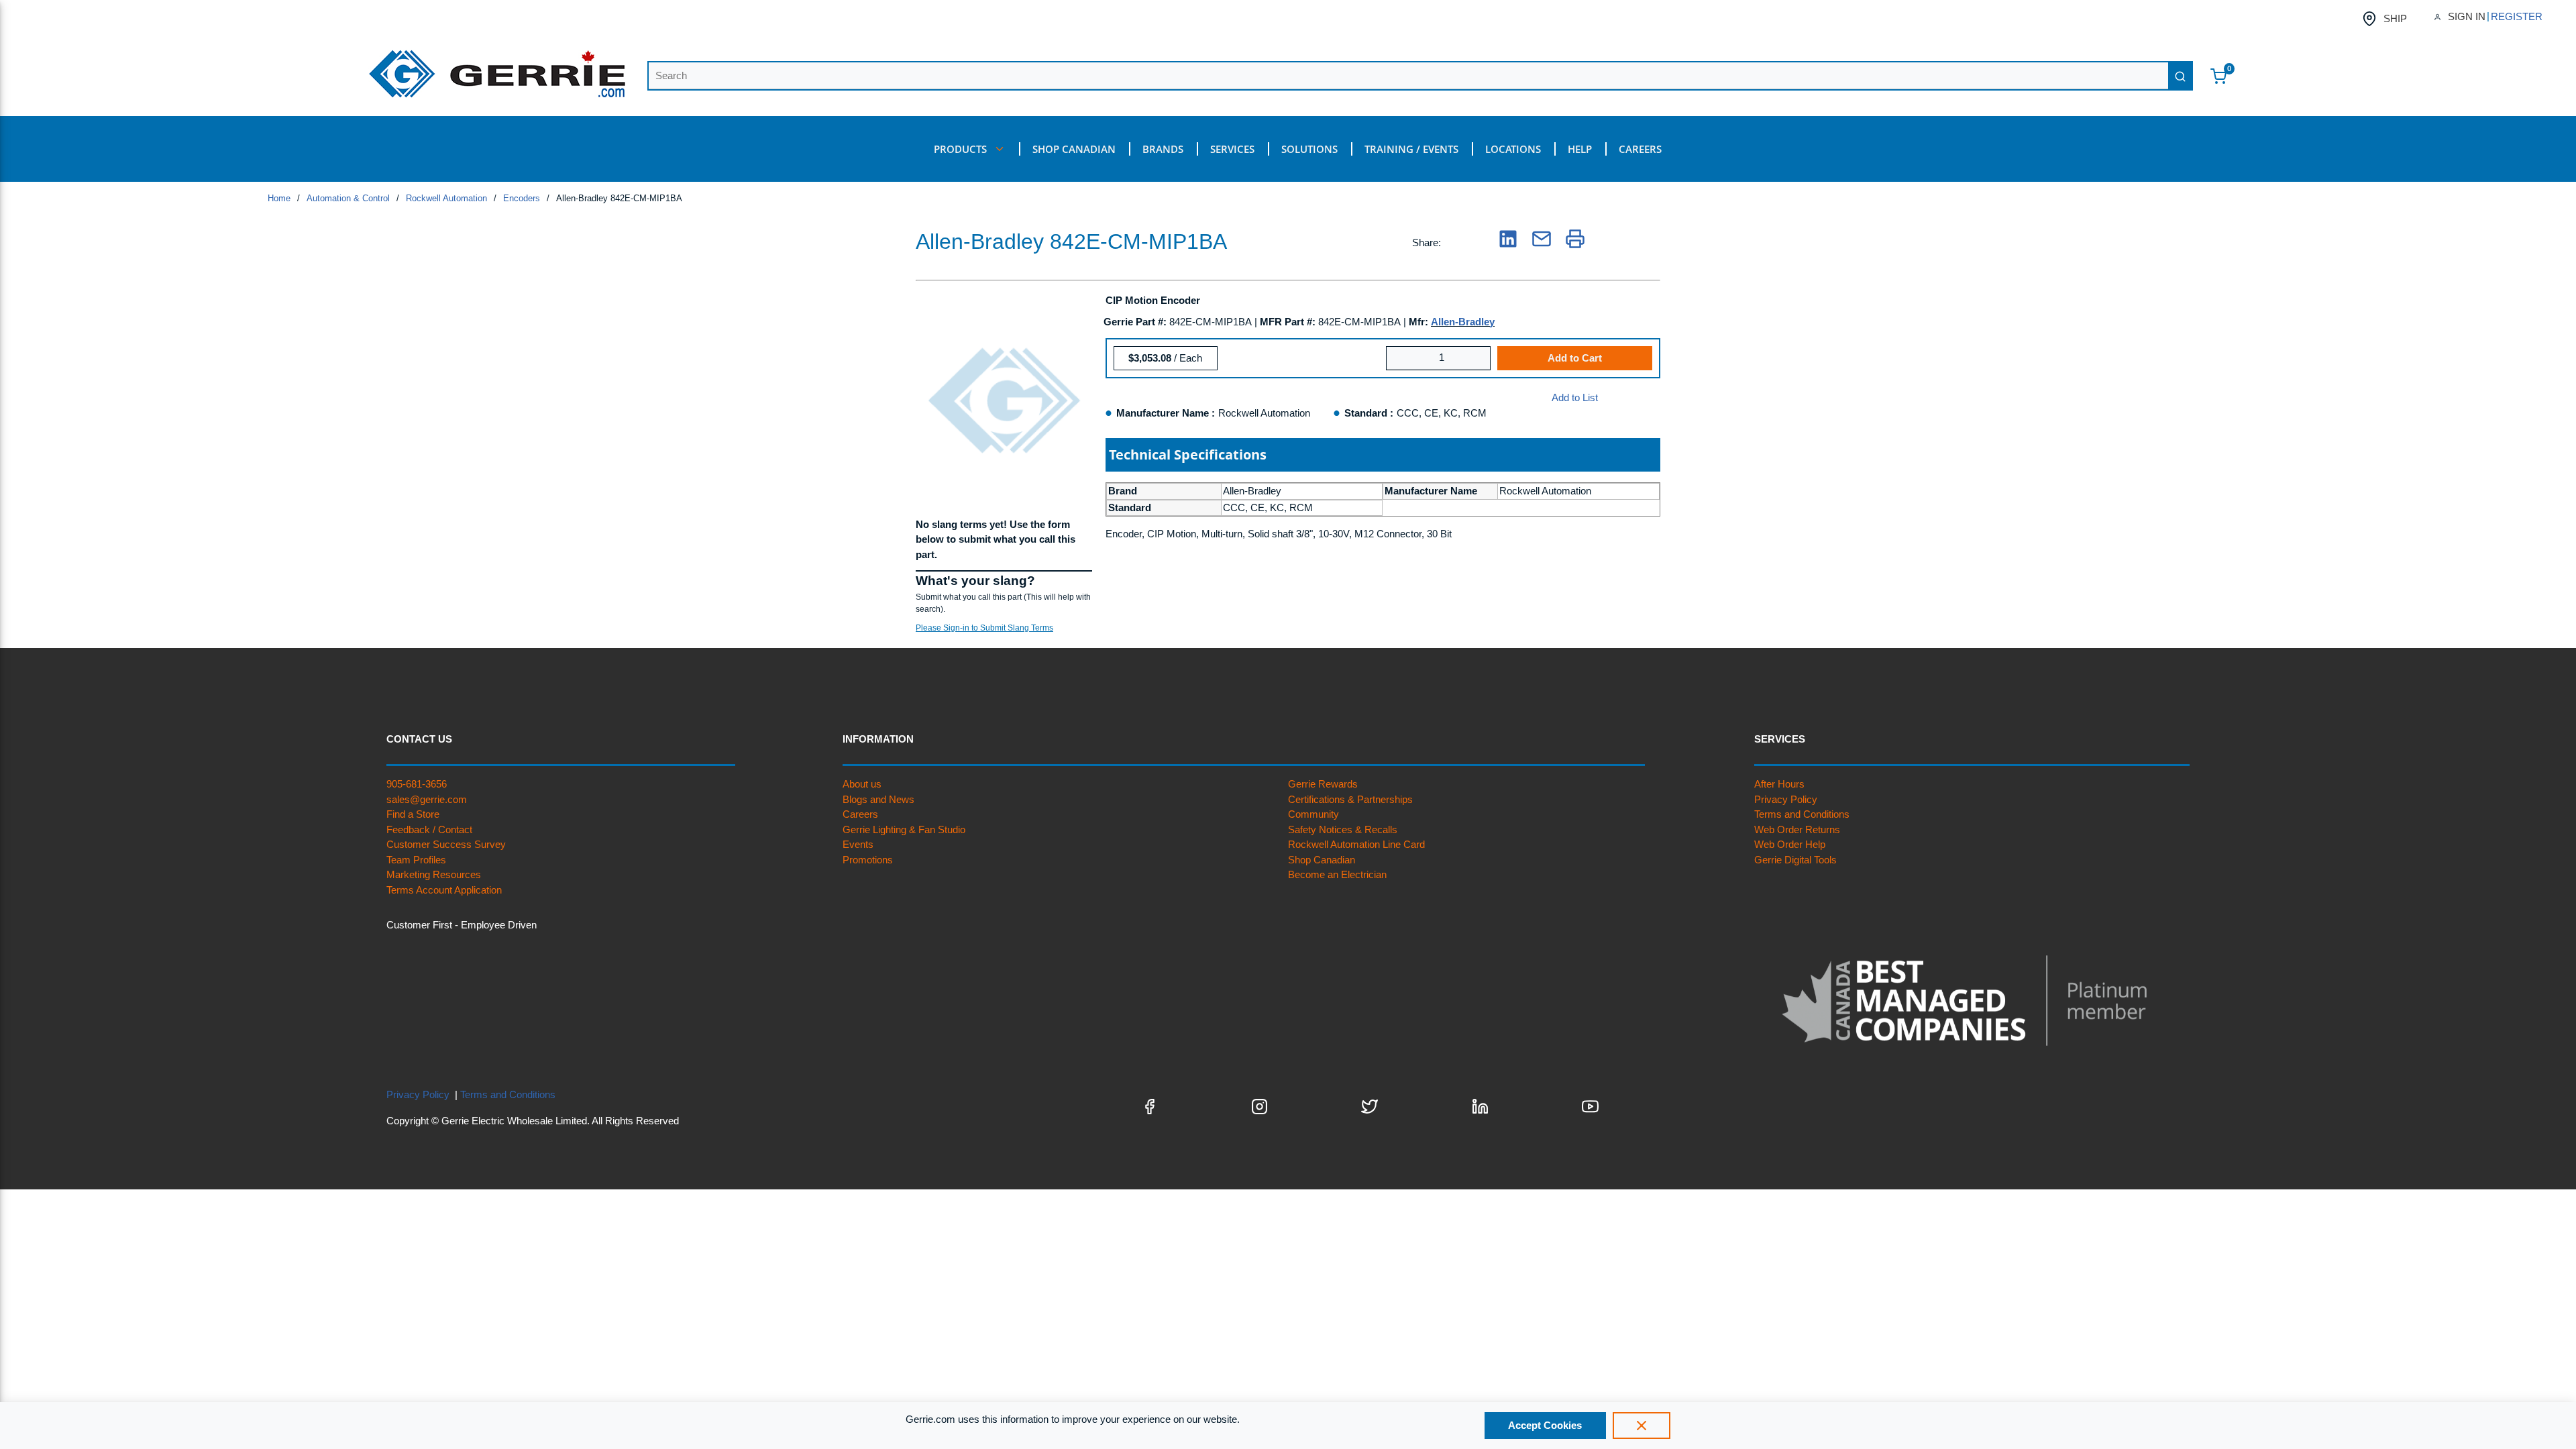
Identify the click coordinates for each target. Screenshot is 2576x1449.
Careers (860, 814)
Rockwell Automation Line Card (1356, 844)
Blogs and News (878, 799)
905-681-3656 (417, 784)
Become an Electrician (1337, 874)
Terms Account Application (444, 890)
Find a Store (413, 814)
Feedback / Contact (429, 829)
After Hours (1779, 784)
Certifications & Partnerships (1350, 799)
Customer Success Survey (446, 844)
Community (1313, 814)
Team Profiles (416, 860)
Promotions (868, 860)
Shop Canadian (1322, 860)
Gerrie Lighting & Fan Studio (904, 829)
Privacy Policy (1786, 799)
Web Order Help (1790, 844)
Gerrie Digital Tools (1795, 860)
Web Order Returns (1797, 829)
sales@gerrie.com (427, 799)
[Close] (1642, 1426)
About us (862, 784)
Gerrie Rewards (1323, 784)
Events (858, 844)
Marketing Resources (434, 874)
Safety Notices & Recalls (1343, 829)
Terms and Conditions (1802, 814)
